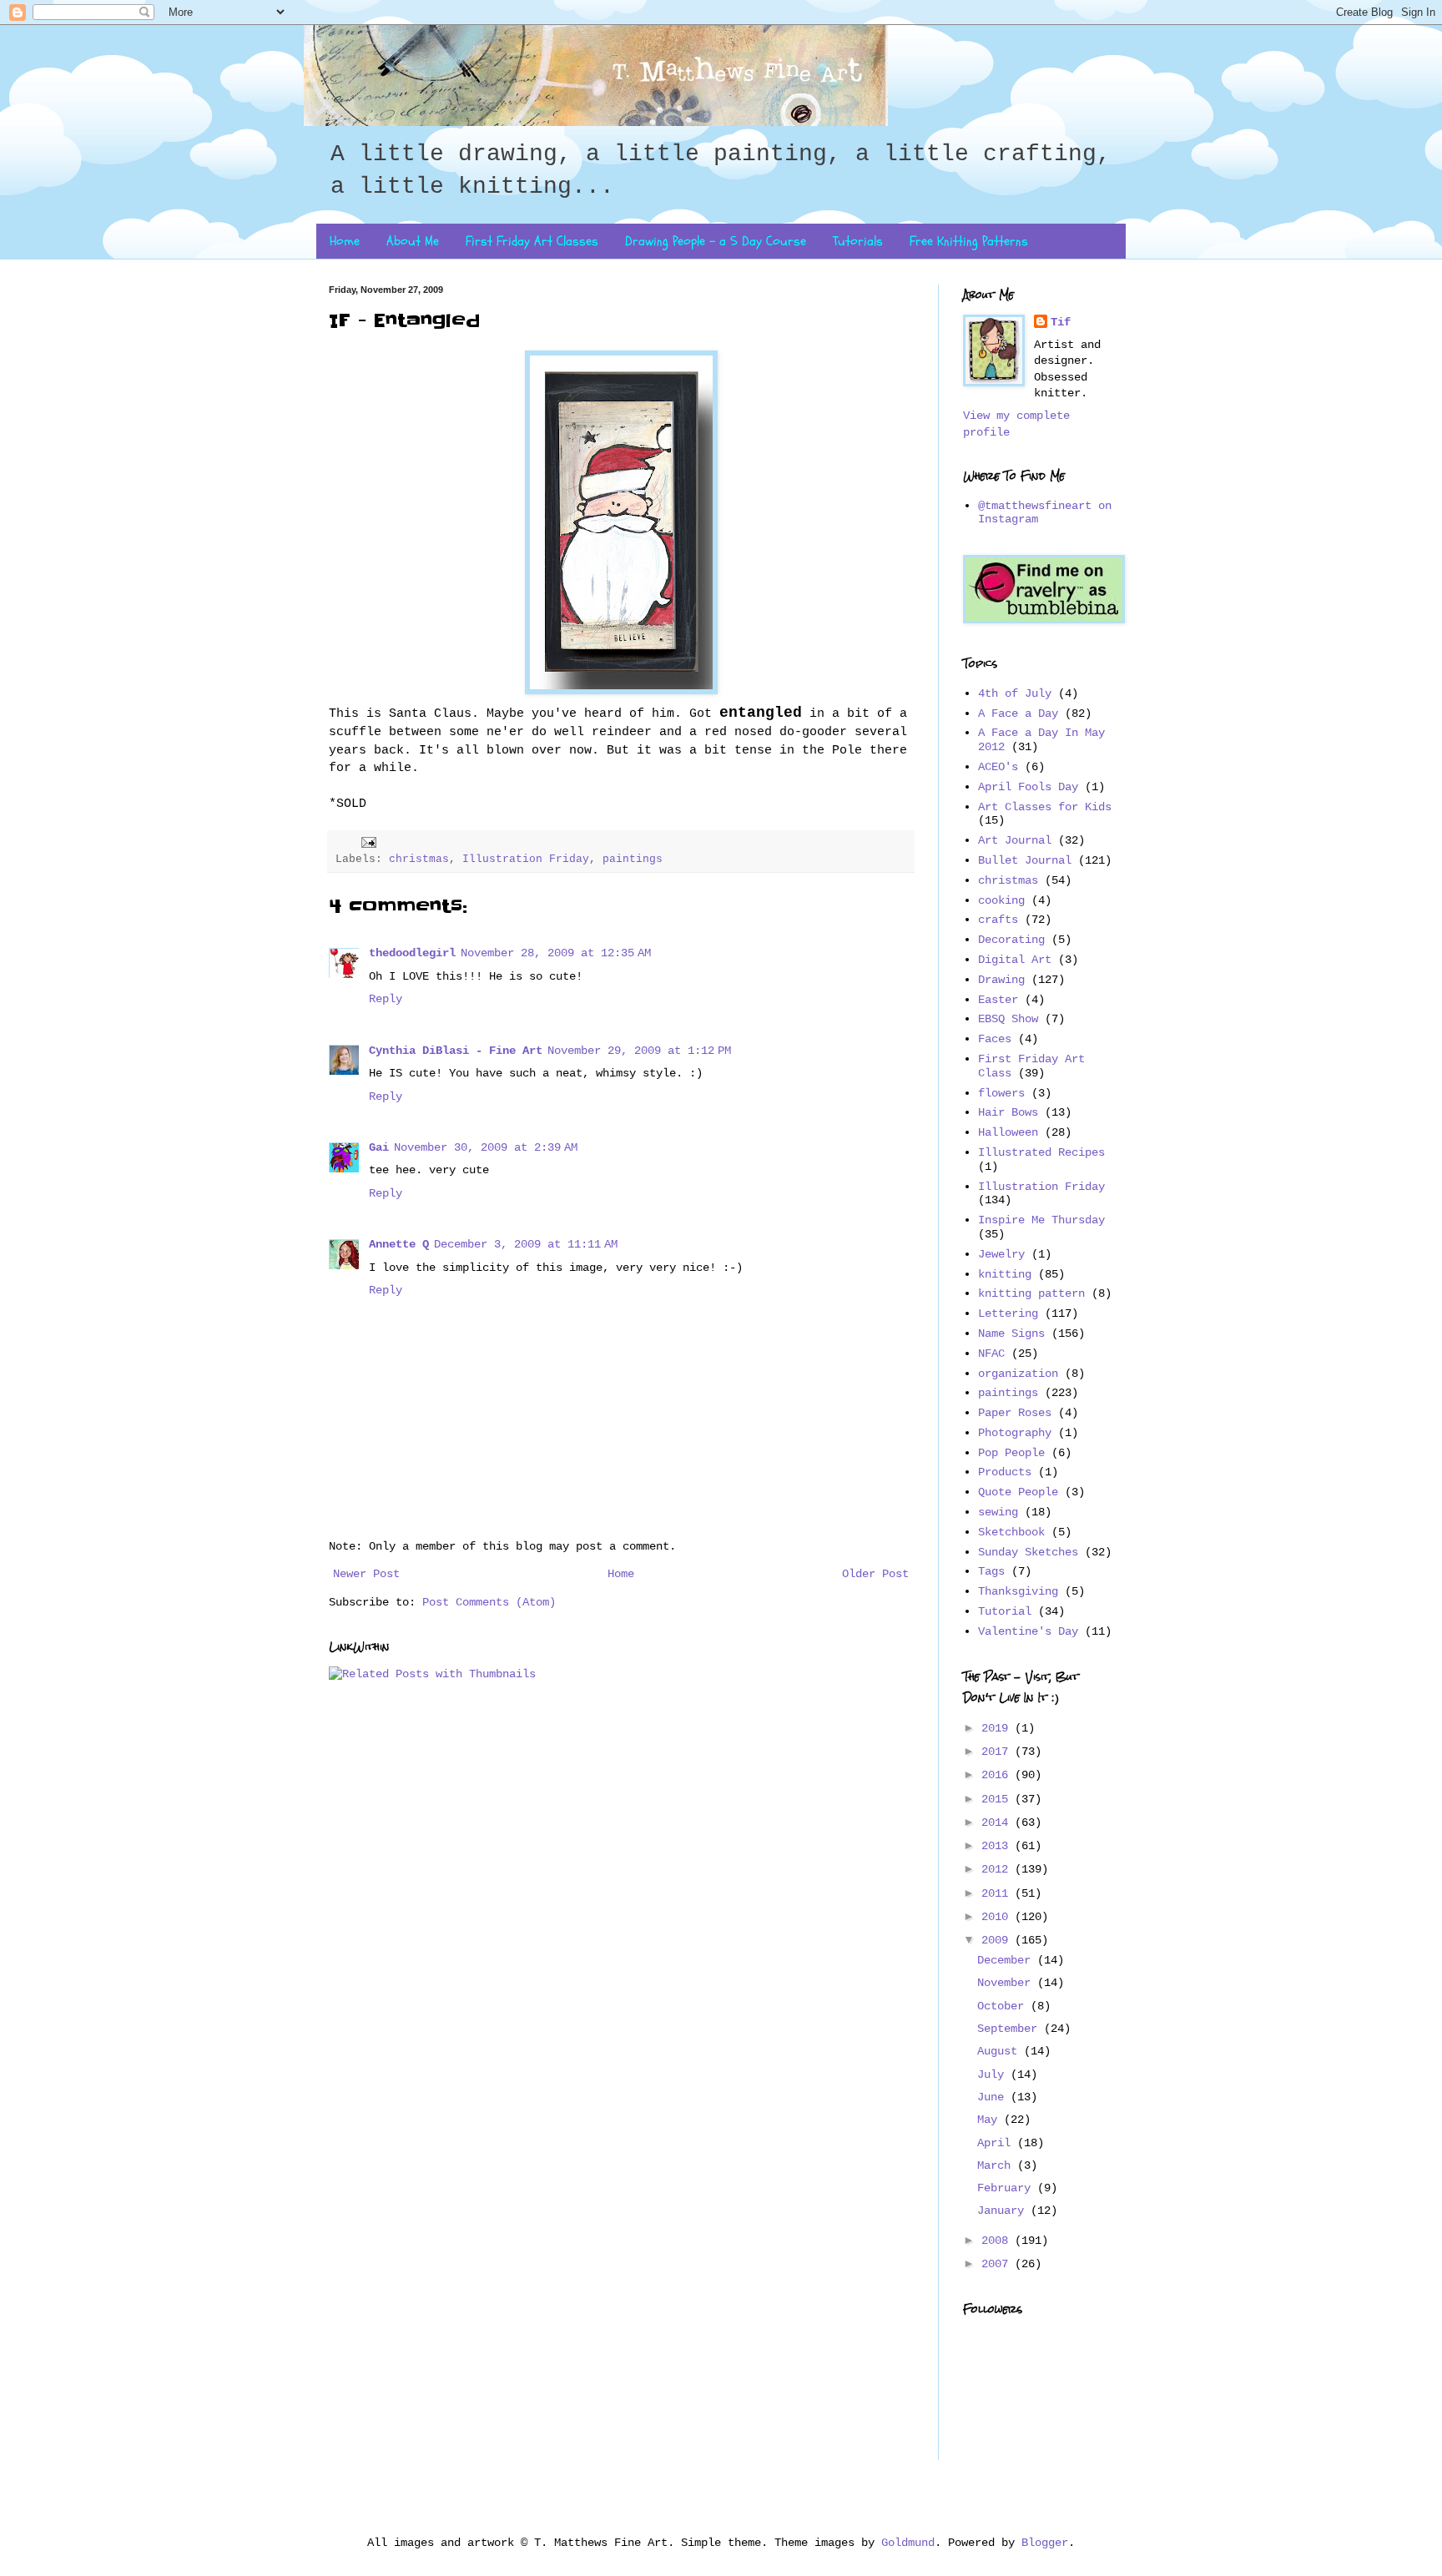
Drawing (1001, 980)
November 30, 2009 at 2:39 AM (486, 1147)
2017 (998, 1752)
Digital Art (1015, 960)
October (1004, 2006)
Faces (995, 1039)
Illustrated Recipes (1041, 1152)
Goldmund (908, 2543)
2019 (998, 1728)
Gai (379, 1147)
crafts (998, 920)
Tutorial (1005, 1611)
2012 (998, 1869)
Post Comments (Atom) (489, 1602)
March (997, 2165)
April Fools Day (1028, 787)
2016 (998, 1775)
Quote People (1018, 1492)
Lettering (1008, 1313)
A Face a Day (1018, 713)
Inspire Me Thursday (1041, 1220)
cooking (1001, 900)
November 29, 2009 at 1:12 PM (639, 1051)
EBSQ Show (1008, 1019)
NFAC (991, 1354)
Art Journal (1015, 840)
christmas (419, 860)
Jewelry (1001, 1254)
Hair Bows (1008, 1112)
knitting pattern (1031, 1293)
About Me (413, 241)
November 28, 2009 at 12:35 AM (556, 953)
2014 (998, 1822)
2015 (998, 1799)
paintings (633, 860)
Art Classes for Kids (1045, 807)
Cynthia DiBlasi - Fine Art (456, 1051)
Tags (991, 1571)
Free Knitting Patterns (969, 241)
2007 (998, 2264)
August (1001, 2051)
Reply (386, 999)
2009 (998, 1940)
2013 (998, 1846)
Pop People (1011, 1453)
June (994, 2097)
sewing (998, 1512)
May (991, 2120)
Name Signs (1011, 1333)
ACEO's (998, 767)
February (1007, 2188)
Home (345, 241)
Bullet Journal (1025, 860)
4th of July (1015, 693)
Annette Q (399, 1244)
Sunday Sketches (1028, 1552)
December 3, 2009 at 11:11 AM (526, 1244)
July (994, 2074)
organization (1018, 1374)
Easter (998, 1000)
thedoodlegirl (412, 953)
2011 (998, 1893)
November (1007, 1983)
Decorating (1011, 940)
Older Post (875, 1574)
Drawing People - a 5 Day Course (716, 241)
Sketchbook (1011, 1532)
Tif (1061, 322)
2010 (998, 1917)
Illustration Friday (526, 860)
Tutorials (858, 241)
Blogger (1045, 2543)
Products (1005, 1472)
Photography (1015, 1433)
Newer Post (366, 1574)
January (1004, 2211)
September (1011, 2029)
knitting (1005, 1274)
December (1007, 1960)
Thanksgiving (1018, 1591)
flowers (1001, 1093)
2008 (998, 2241)
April (997, 2143)
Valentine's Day (1028, 1631)
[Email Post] (370, 843)
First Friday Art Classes (532, 241)
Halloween (1008, 1132)
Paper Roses (1015, 1413)
